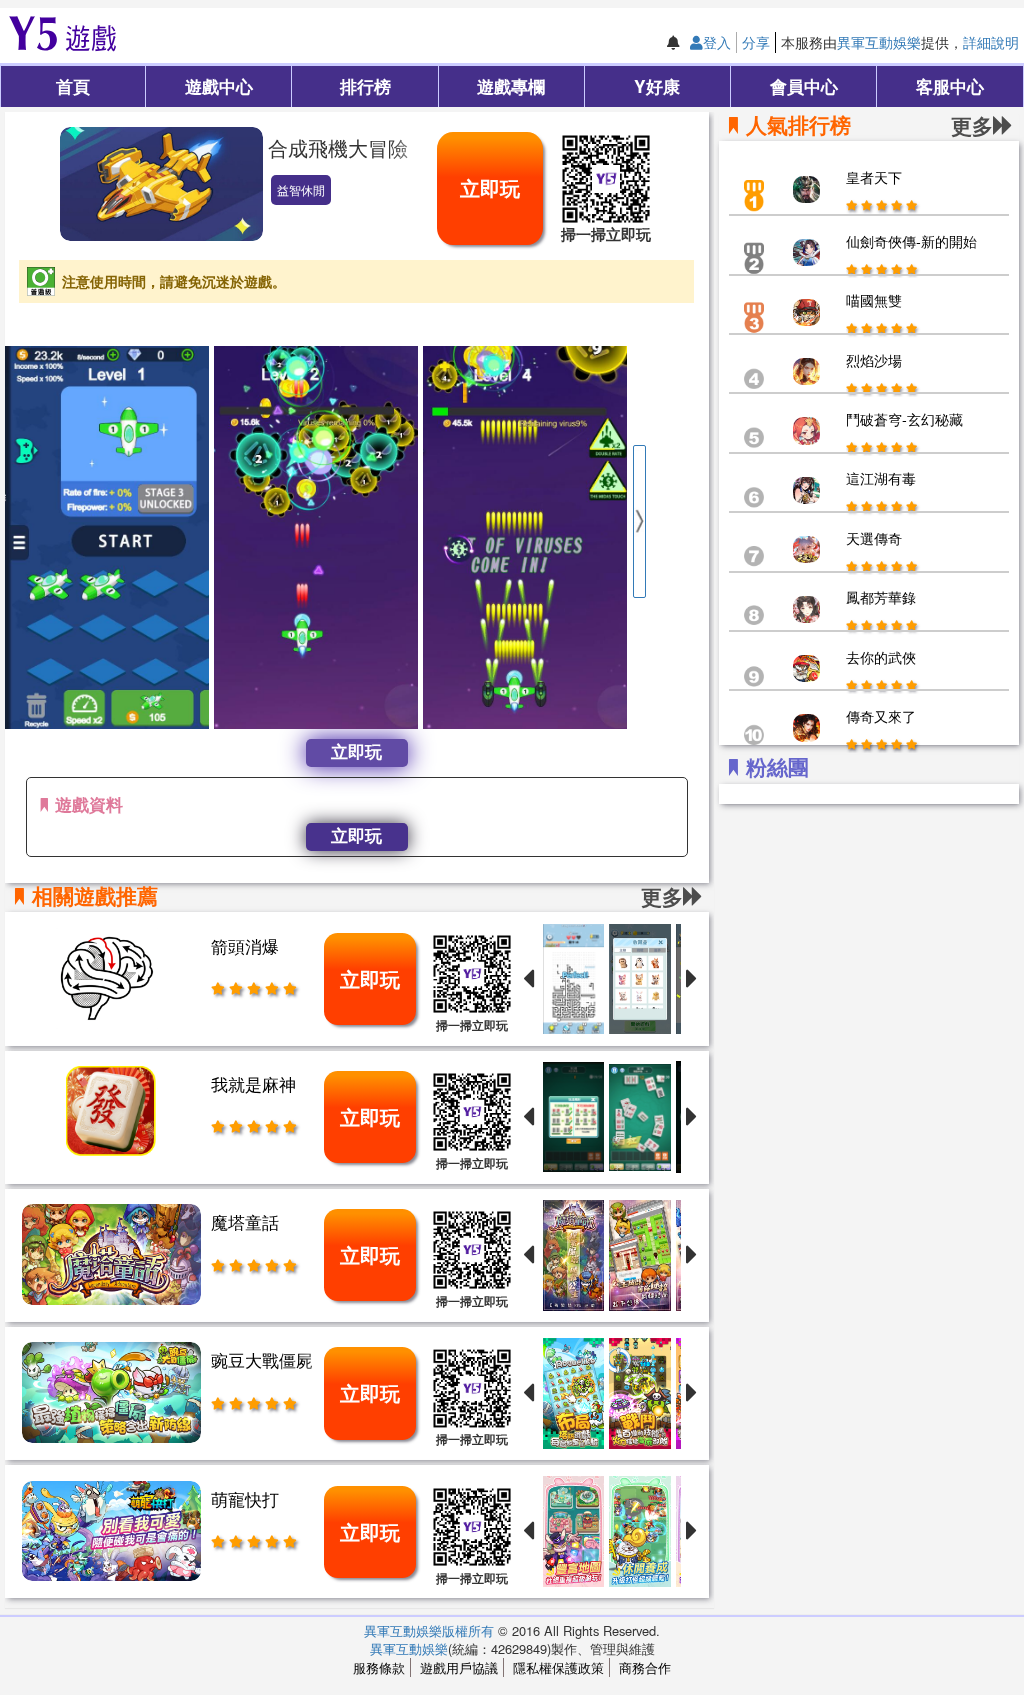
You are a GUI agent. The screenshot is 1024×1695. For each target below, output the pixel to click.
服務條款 (379, 1667)
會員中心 (804, 85)
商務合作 (645, 1667)
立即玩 (490, 187)
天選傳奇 (874, 538)
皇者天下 (874, 177)
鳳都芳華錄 (881, 597)
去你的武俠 (881, 657)
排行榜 (365, 85)
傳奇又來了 (881, 716)
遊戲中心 (219, 85)
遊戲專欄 (511, 85)
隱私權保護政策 (558, 1667)
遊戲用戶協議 (459, 1667)
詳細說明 (991, 42)
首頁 (73, 85)
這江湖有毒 (881, 478)
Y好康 (657, 85)
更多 (972, 125)
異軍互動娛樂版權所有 (429, 1630)
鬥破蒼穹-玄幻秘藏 (904, 419)
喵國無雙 (874, 300)
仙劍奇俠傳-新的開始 (911, 241)
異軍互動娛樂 (879, 42)
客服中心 (950, 85)
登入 (717, 42)
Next (639, 521)
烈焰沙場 (874, 360)
